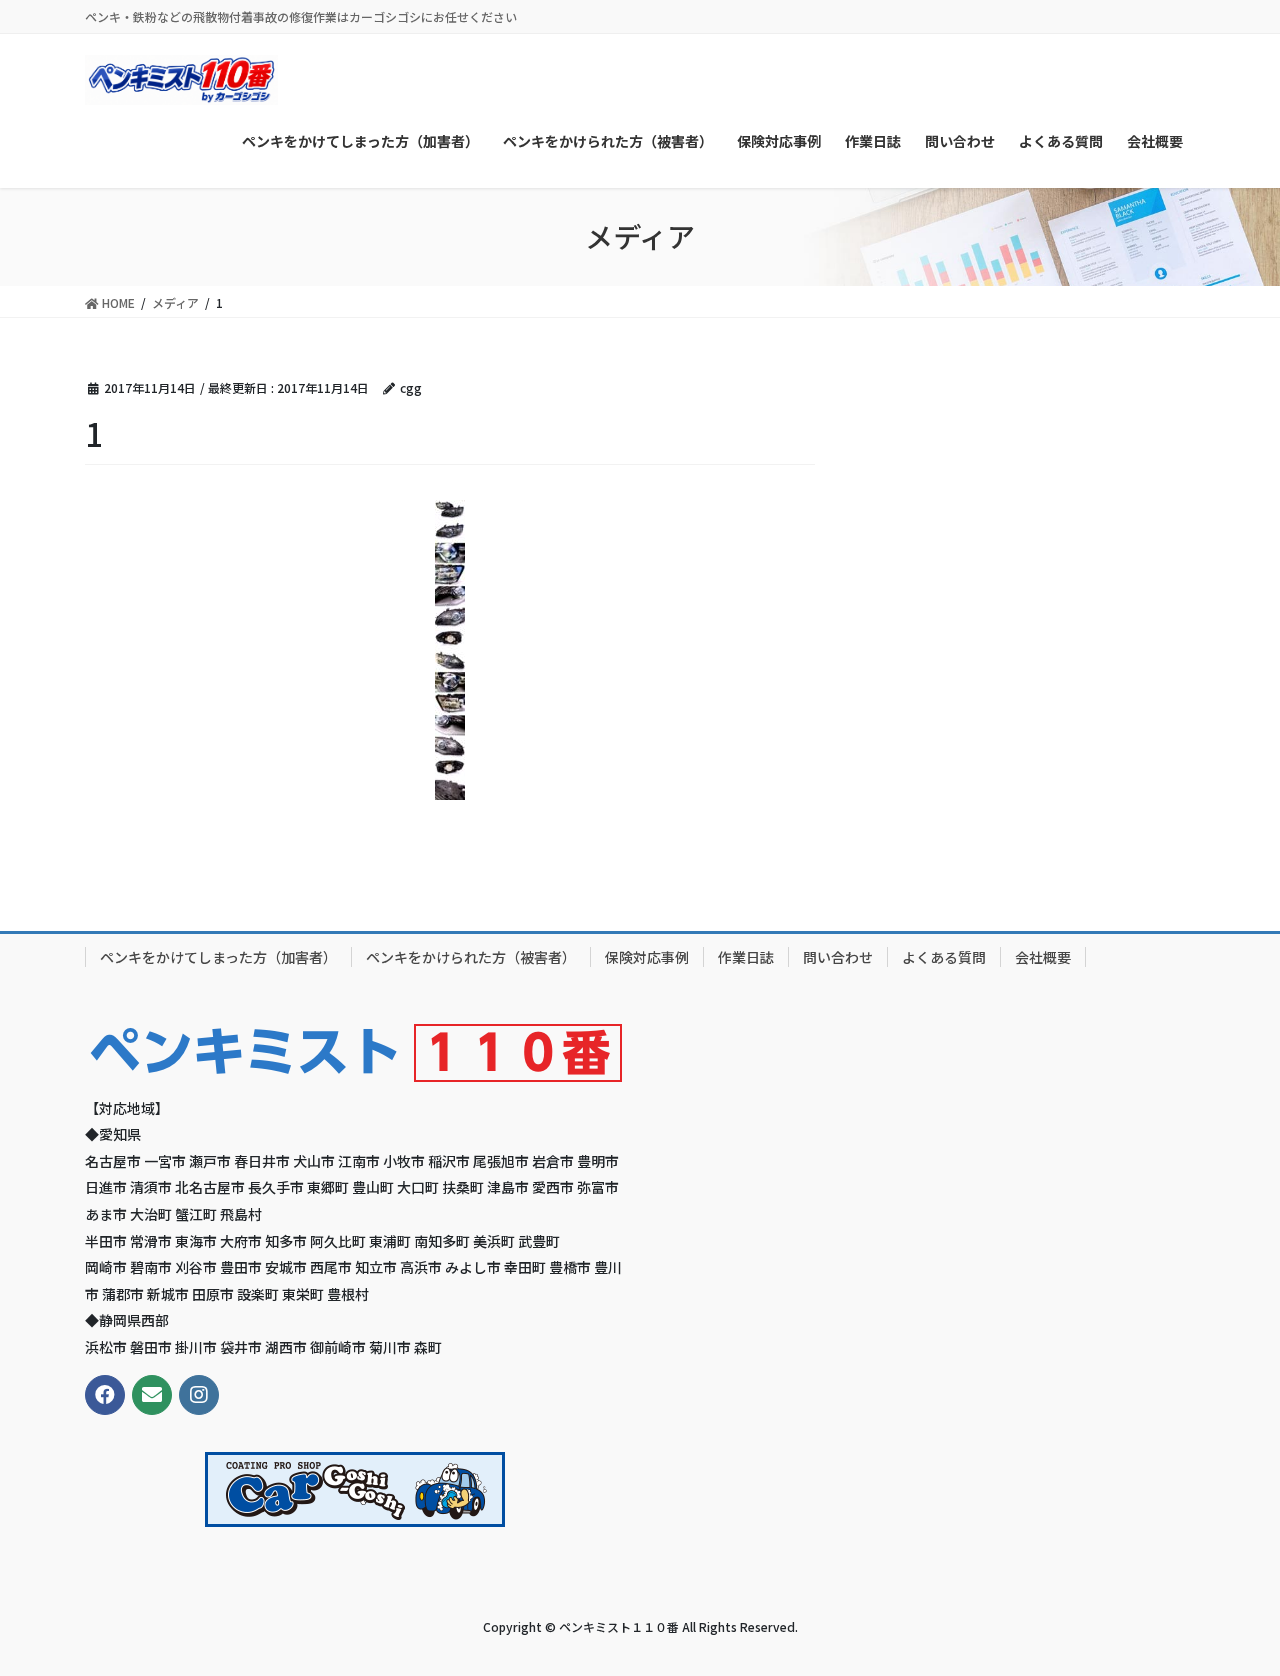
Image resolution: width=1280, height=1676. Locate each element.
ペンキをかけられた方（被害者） (471, 957)
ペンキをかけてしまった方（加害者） (218, 957)
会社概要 (1043, 957)
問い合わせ (838, 957)
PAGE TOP (1230, 1607)
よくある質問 (944, 957)
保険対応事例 (647, 957)
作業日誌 (746, 957)
